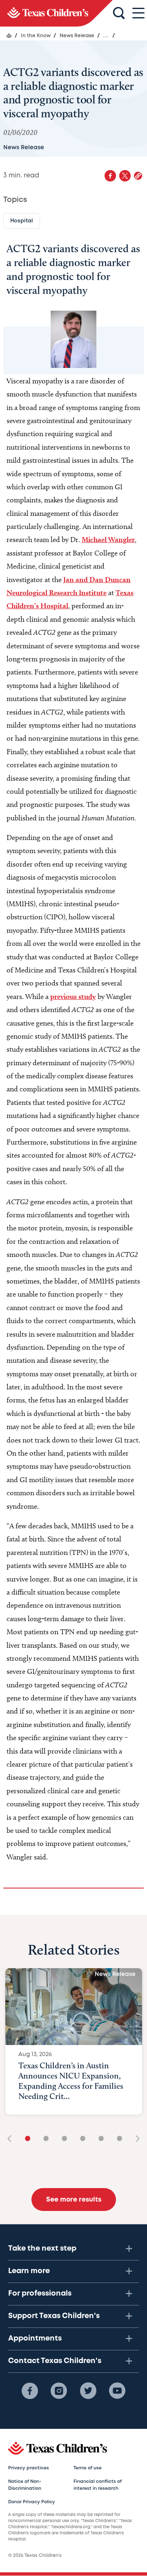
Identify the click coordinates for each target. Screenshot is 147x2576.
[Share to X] (125, 176)
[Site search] (119, 13)
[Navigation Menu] (138, 13)
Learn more (29, 2271)
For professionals (40, 2294)
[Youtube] (117, 2391)
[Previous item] (12, 2139)
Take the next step (42, 2249)
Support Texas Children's (54, 2316)
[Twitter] (88, 2391)
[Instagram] (59, 2391)
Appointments (35, 2339)
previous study (73, 996)
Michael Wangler (108, 539)
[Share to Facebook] (110, 176)
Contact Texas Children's (55, 2361)
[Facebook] (30, 2391)
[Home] (9, 36)
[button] (138, 176)
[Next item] (135, 2139)
